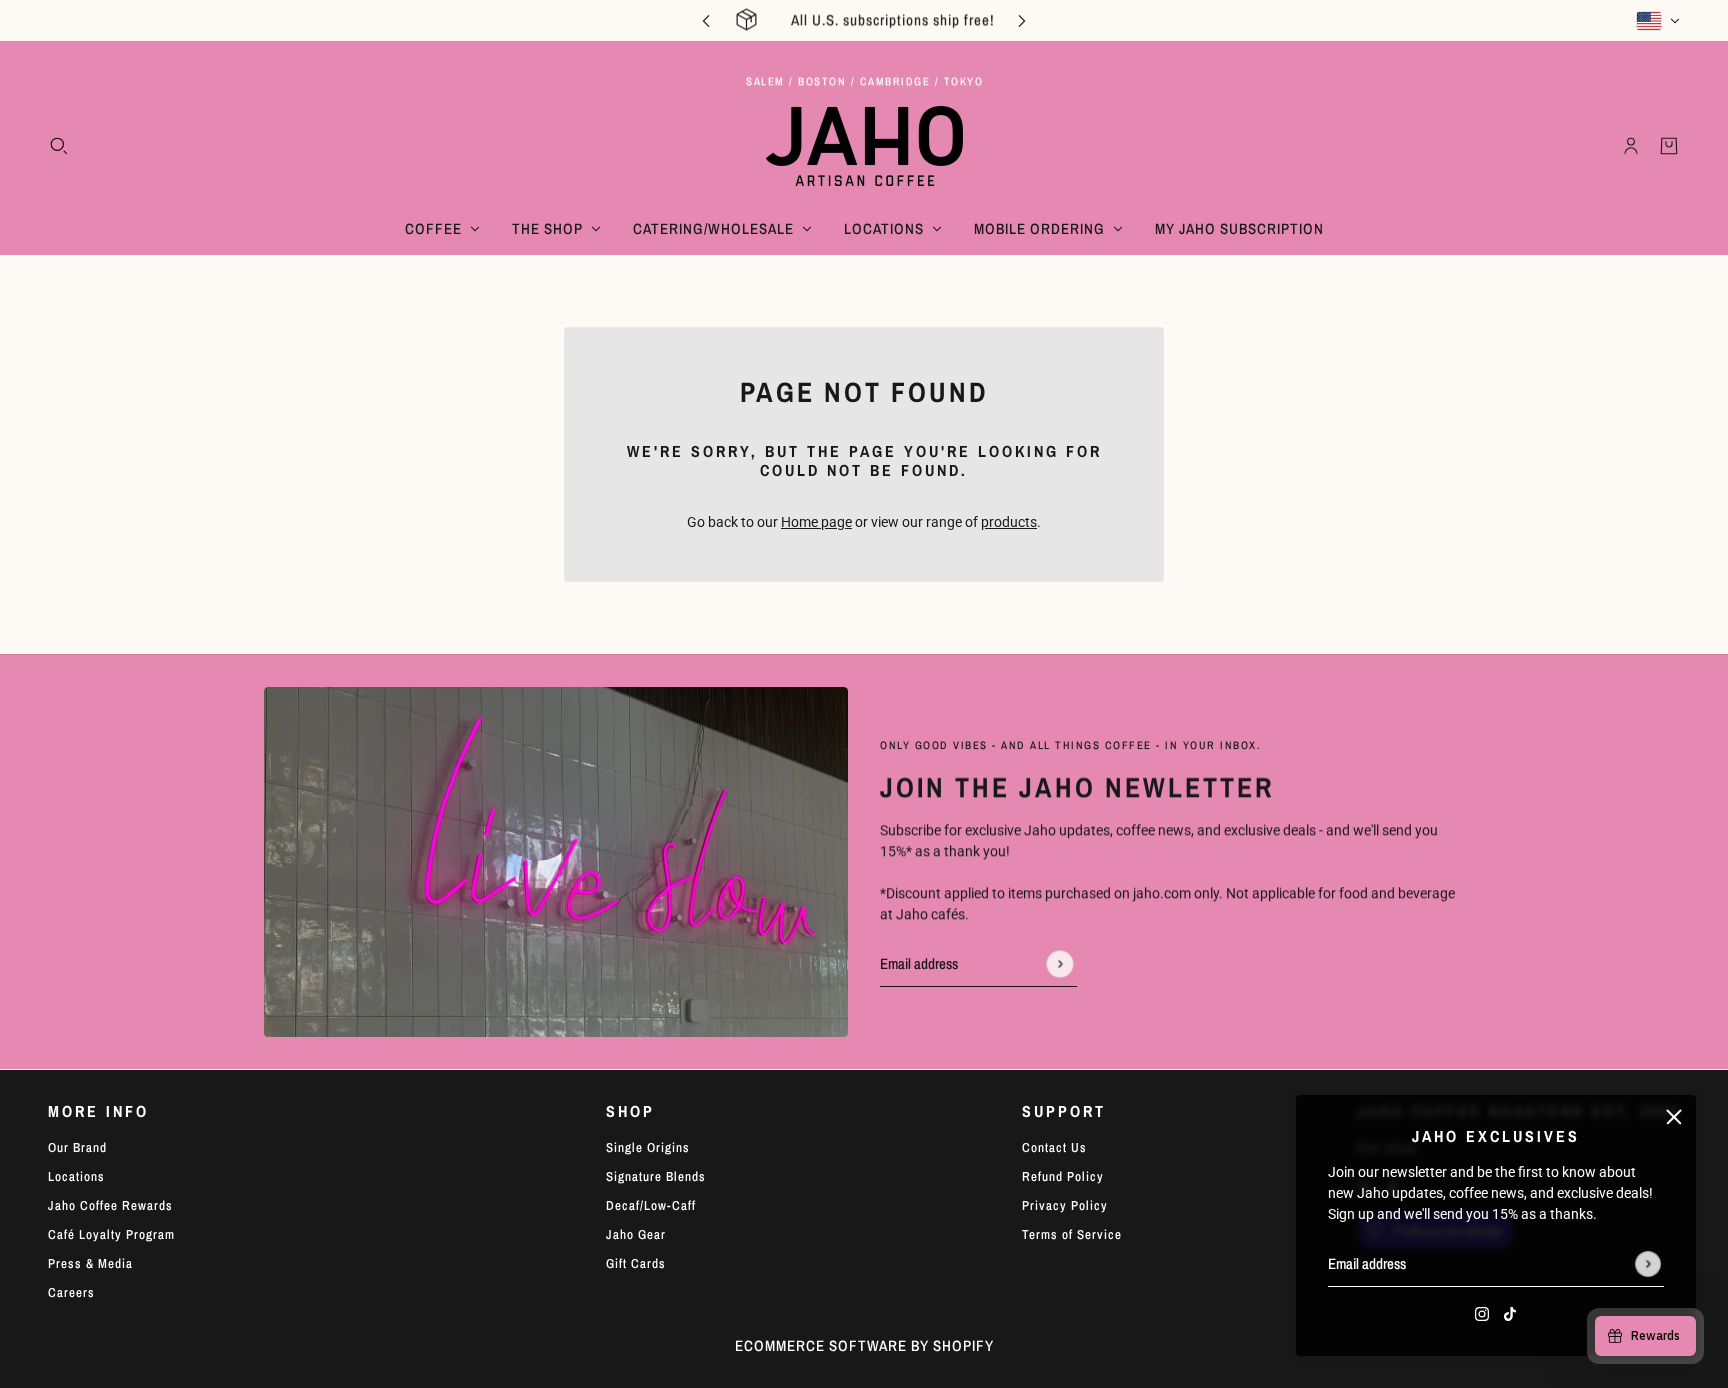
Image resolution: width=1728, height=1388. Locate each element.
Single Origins (648, 1147)
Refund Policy (1063, 1176)
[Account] (1631, 146)
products (1009, 522)
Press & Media (90, 1263)
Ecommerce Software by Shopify (864, 1345)
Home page (816, 522)
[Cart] (1669, 146)
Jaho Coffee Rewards (110, 1205)
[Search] (59, 146)
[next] (1022, 20)
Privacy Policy (1065, 1205)
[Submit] (1648, 1264)
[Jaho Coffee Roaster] (864, 146)
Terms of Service (1072, 1234)
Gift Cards (636, 1263)
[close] (1674, 1117)
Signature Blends (656, 1176)
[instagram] (1482, 1313)
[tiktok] (1510, 1313)
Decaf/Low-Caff (651, 1205)
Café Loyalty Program (111, 1234)
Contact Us (1054, 1147)
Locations (76, 1176)
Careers (71, 1292)
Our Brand (77, 1147)
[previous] (706, 20)
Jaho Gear (636, 1234)
